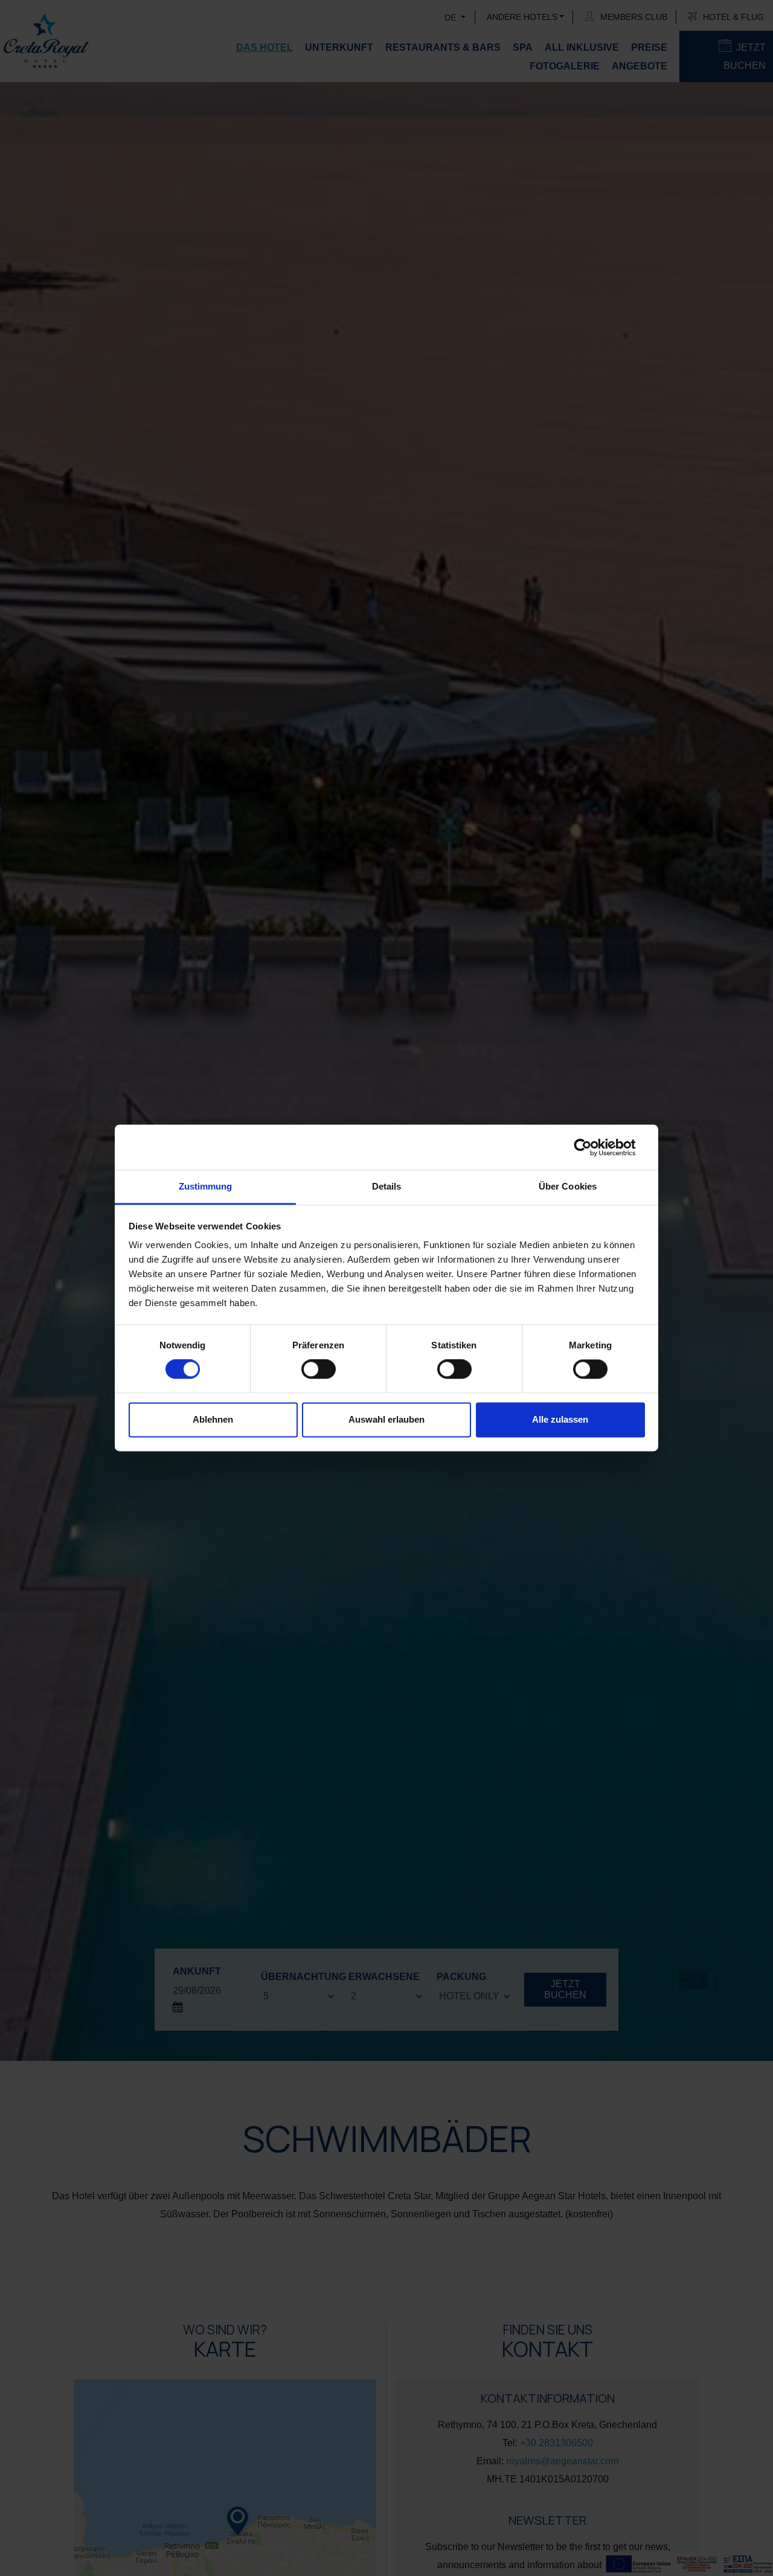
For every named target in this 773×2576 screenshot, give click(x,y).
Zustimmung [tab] (206, 1186)
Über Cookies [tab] (568, 1186)
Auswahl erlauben (386, 1419)
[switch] (319, 1370)
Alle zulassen (560, 1419)
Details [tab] (387, 1186)
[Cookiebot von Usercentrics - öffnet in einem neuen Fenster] (592, 1147)
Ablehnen (213, 1419)
